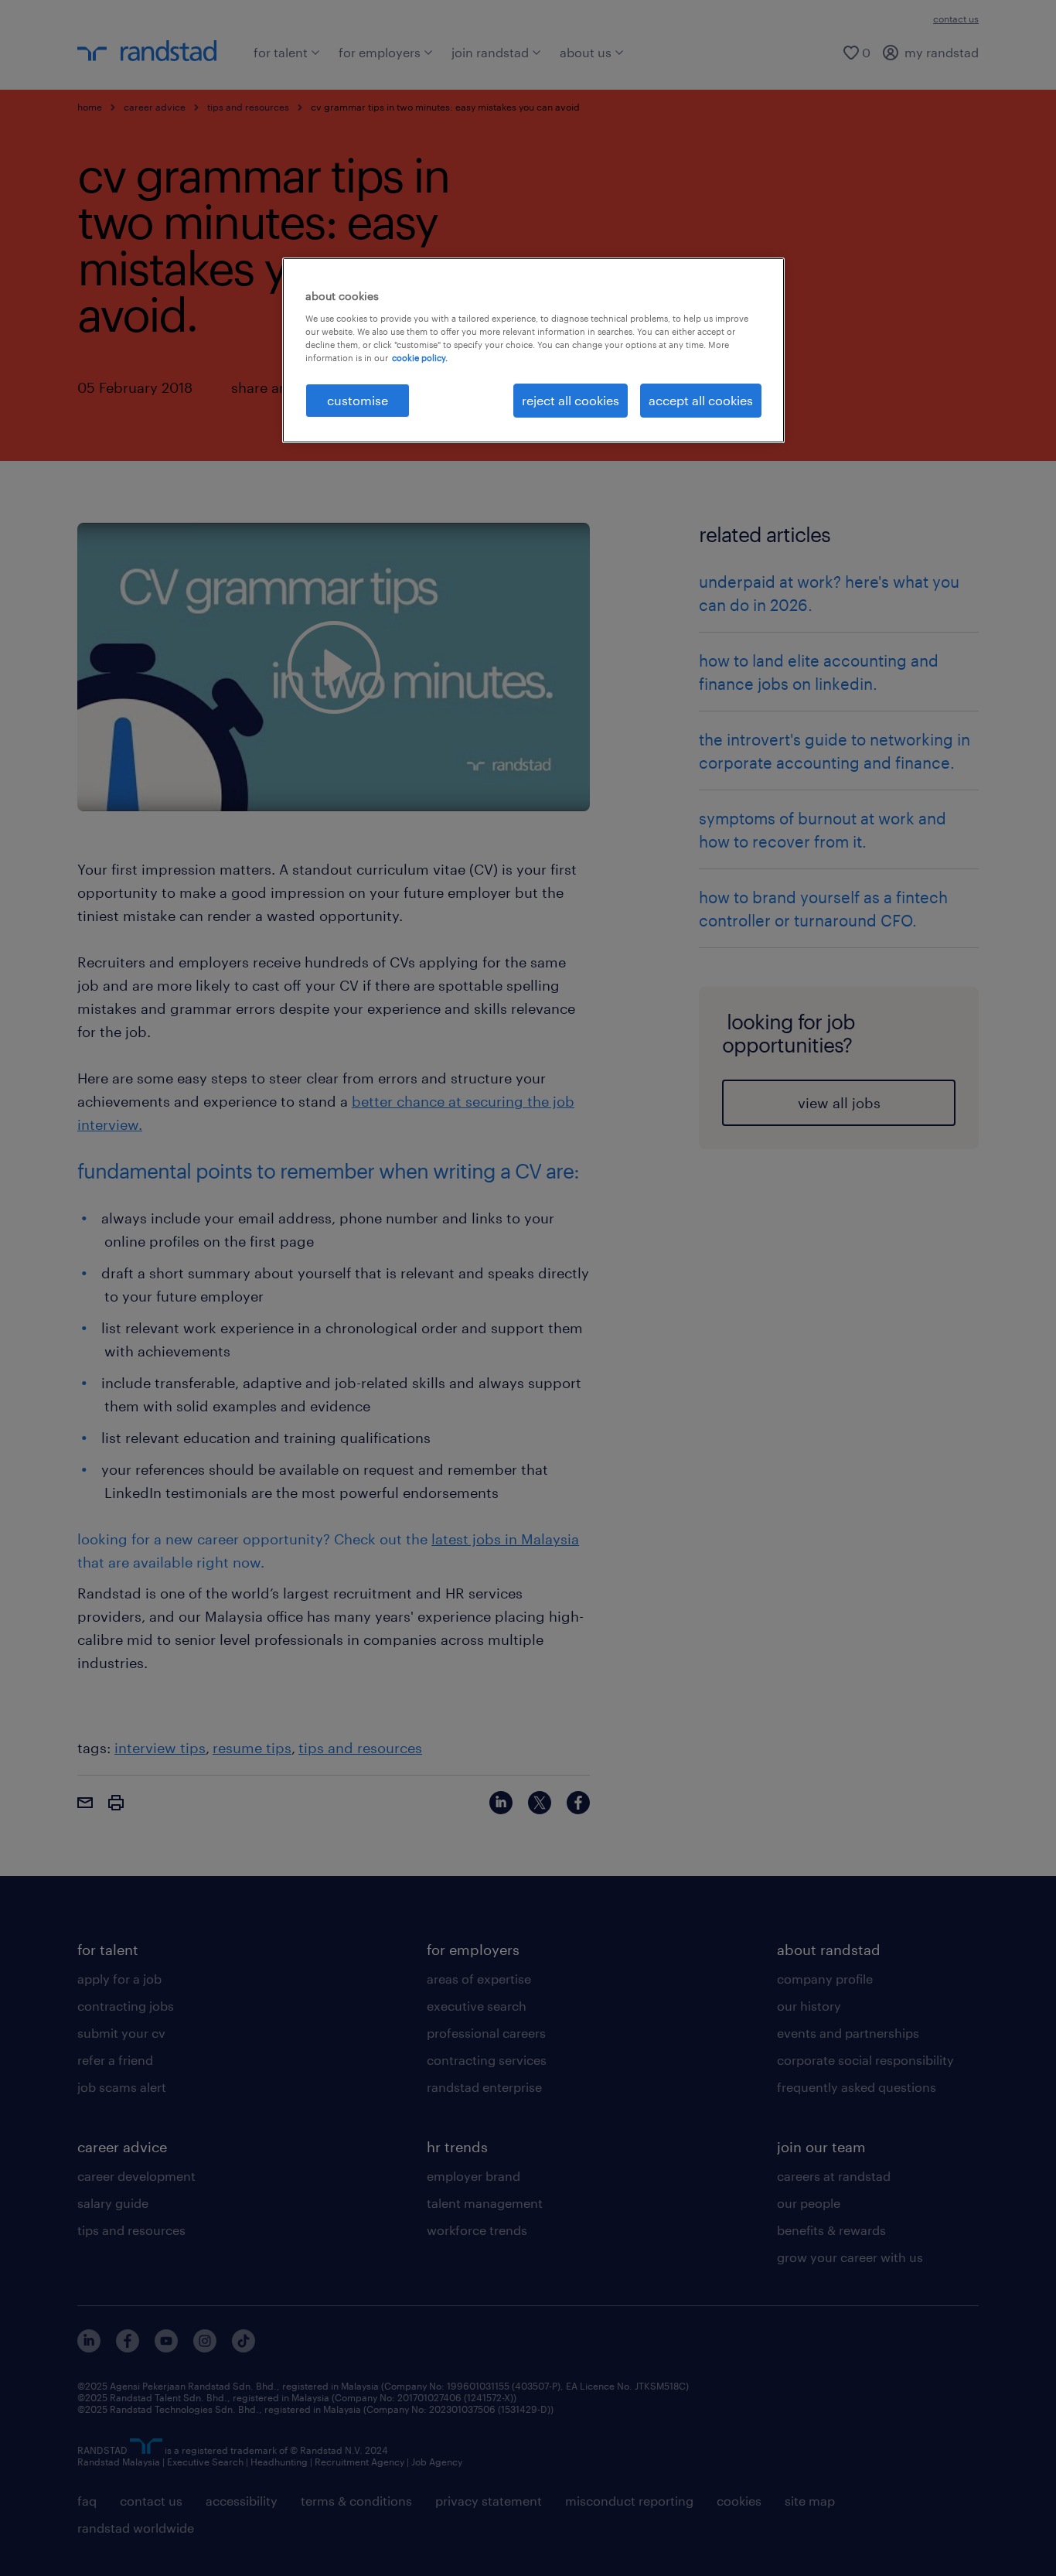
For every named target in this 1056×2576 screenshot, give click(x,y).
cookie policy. (420, 358)
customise (358, 400)
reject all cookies (571, 400)
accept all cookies (701, 400)
